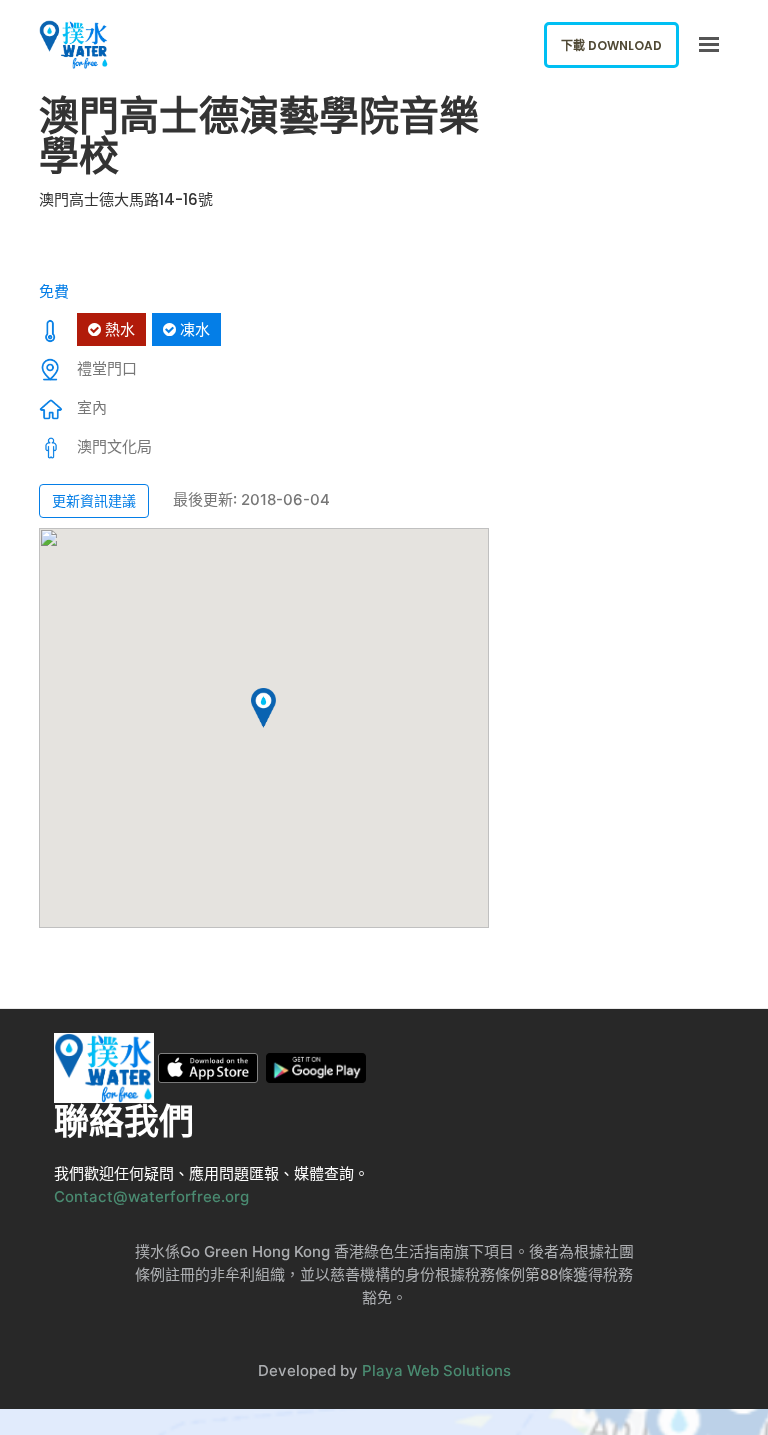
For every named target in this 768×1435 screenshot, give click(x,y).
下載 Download (611, 45)
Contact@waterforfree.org (151, 1196)
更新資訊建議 (94, 500)
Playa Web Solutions (436, 1370)
